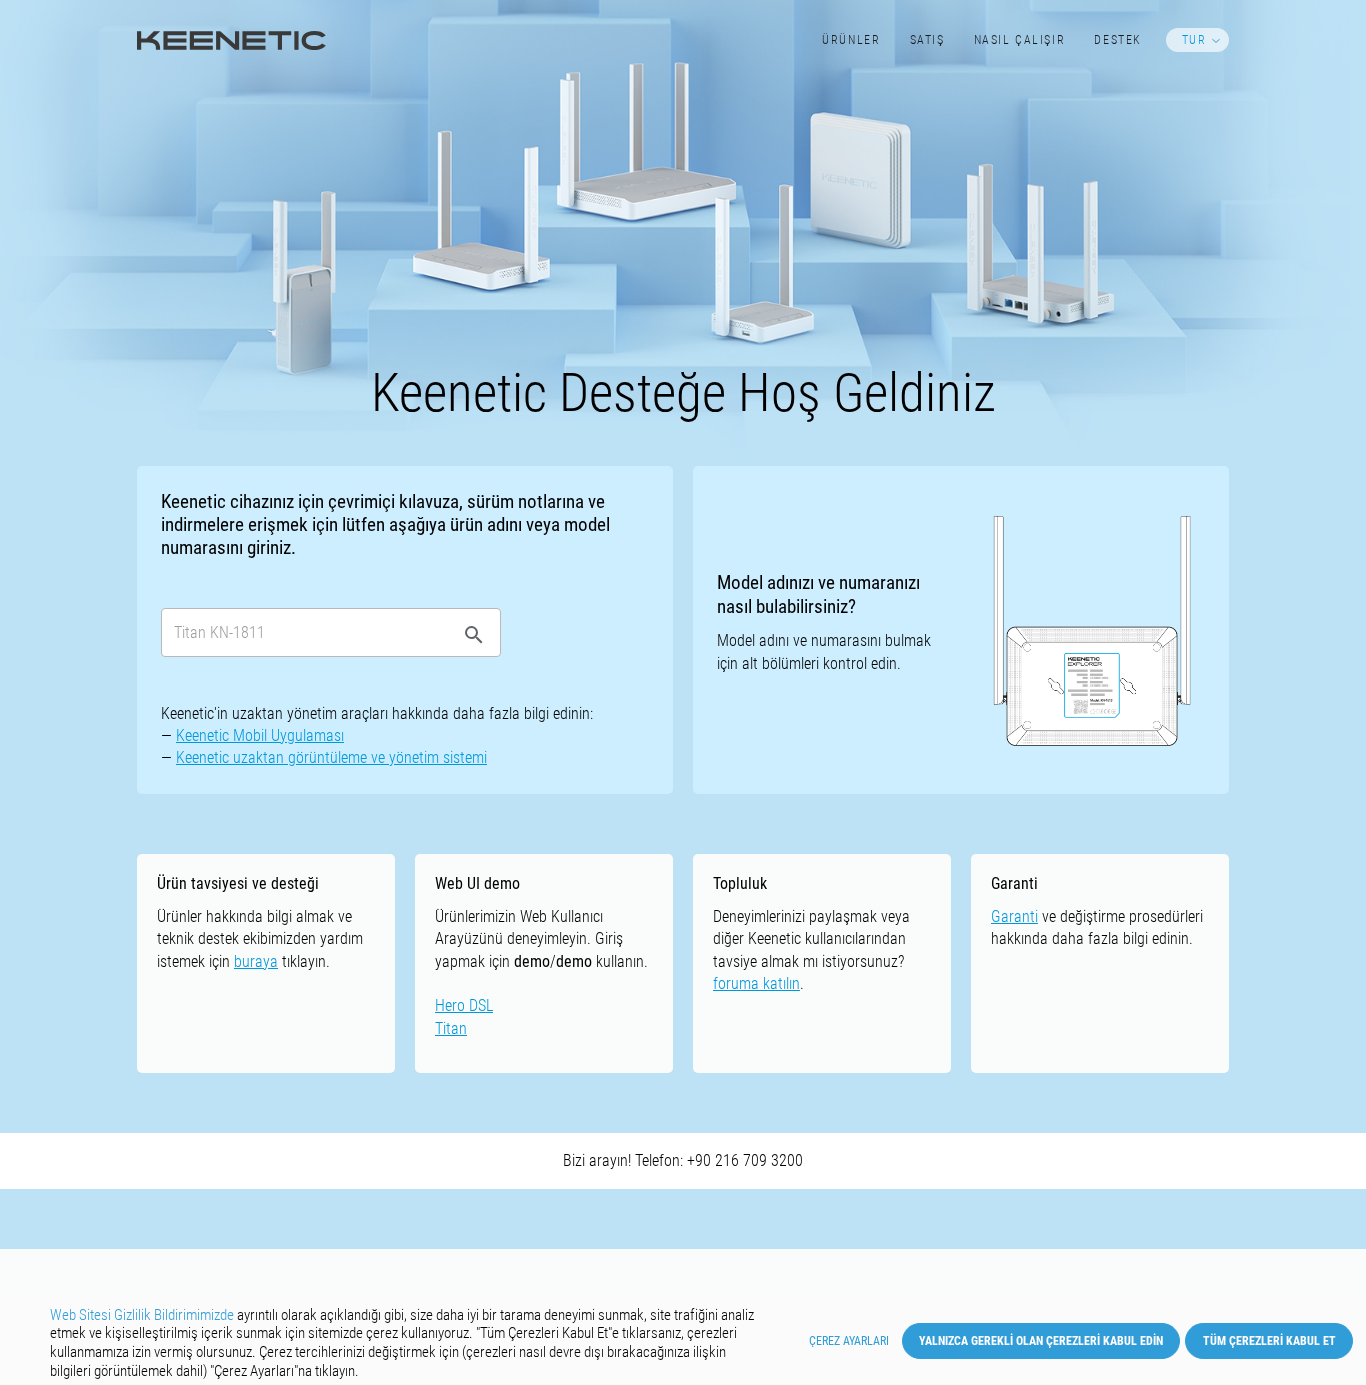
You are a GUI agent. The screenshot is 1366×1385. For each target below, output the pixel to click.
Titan (451, 1028)
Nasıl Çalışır (1020, 40)
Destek (1118, 40)
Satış (927, 40)
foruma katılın (756, 983)
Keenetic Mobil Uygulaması (260, 735)
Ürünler (851, 40)
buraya (256, 961)
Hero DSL (464, 1005)
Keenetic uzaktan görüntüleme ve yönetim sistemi (331, 757)
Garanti (1014, 916)
